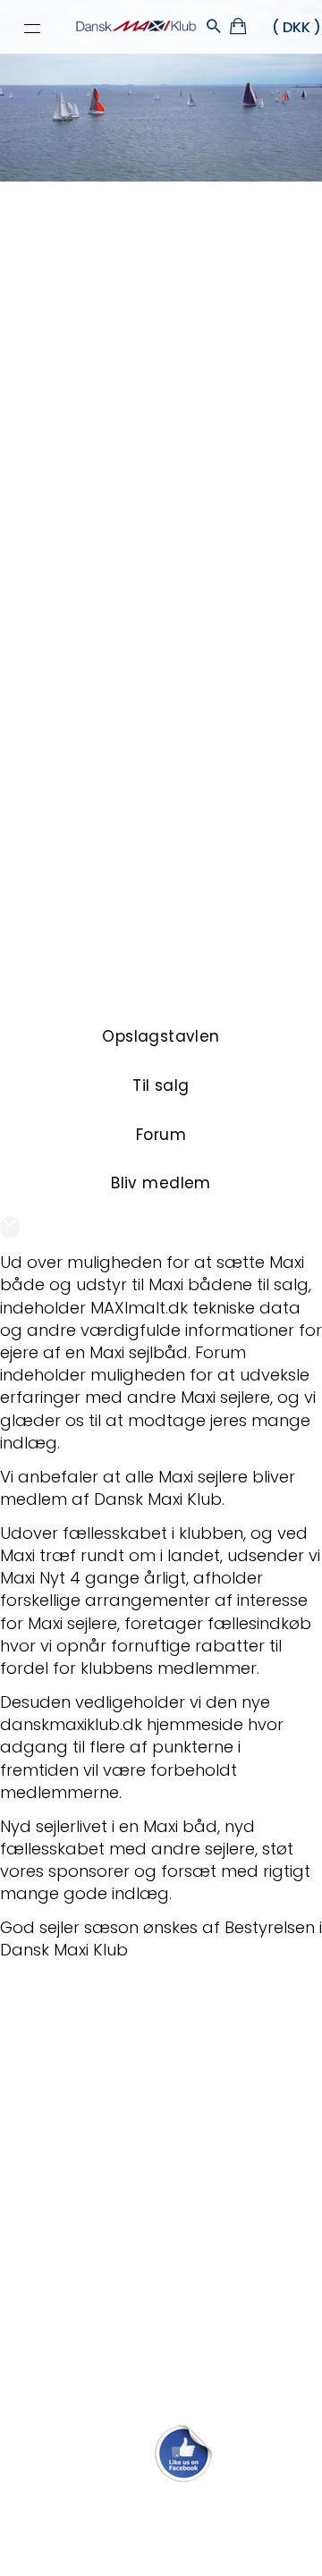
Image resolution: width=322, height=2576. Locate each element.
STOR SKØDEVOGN (69, 2076)
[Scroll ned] (10, 1227)
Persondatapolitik (190, 2538)
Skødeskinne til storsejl (86, 2311)
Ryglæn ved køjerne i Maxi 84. (114, 2390)
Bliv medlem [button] (161, 1183)
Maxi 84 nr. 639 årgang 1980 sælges (139, 2036)
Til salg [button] (161, 1085)
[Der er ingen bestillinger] (239, 29)
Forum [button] (161, 1135)
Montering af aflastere (87, 2154)
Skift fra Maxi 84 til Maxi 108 (104, 2115)
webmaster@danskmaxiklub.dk (161, 2508)
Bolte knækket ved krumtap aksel (127, 2232)
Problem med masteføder (101, 2350)
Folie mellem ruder (72, 2194)
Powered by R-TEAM (245, 2555)
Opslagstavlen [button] (161, 1036)
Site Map (106, 2538)
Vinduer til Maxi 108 (72, 2272)
